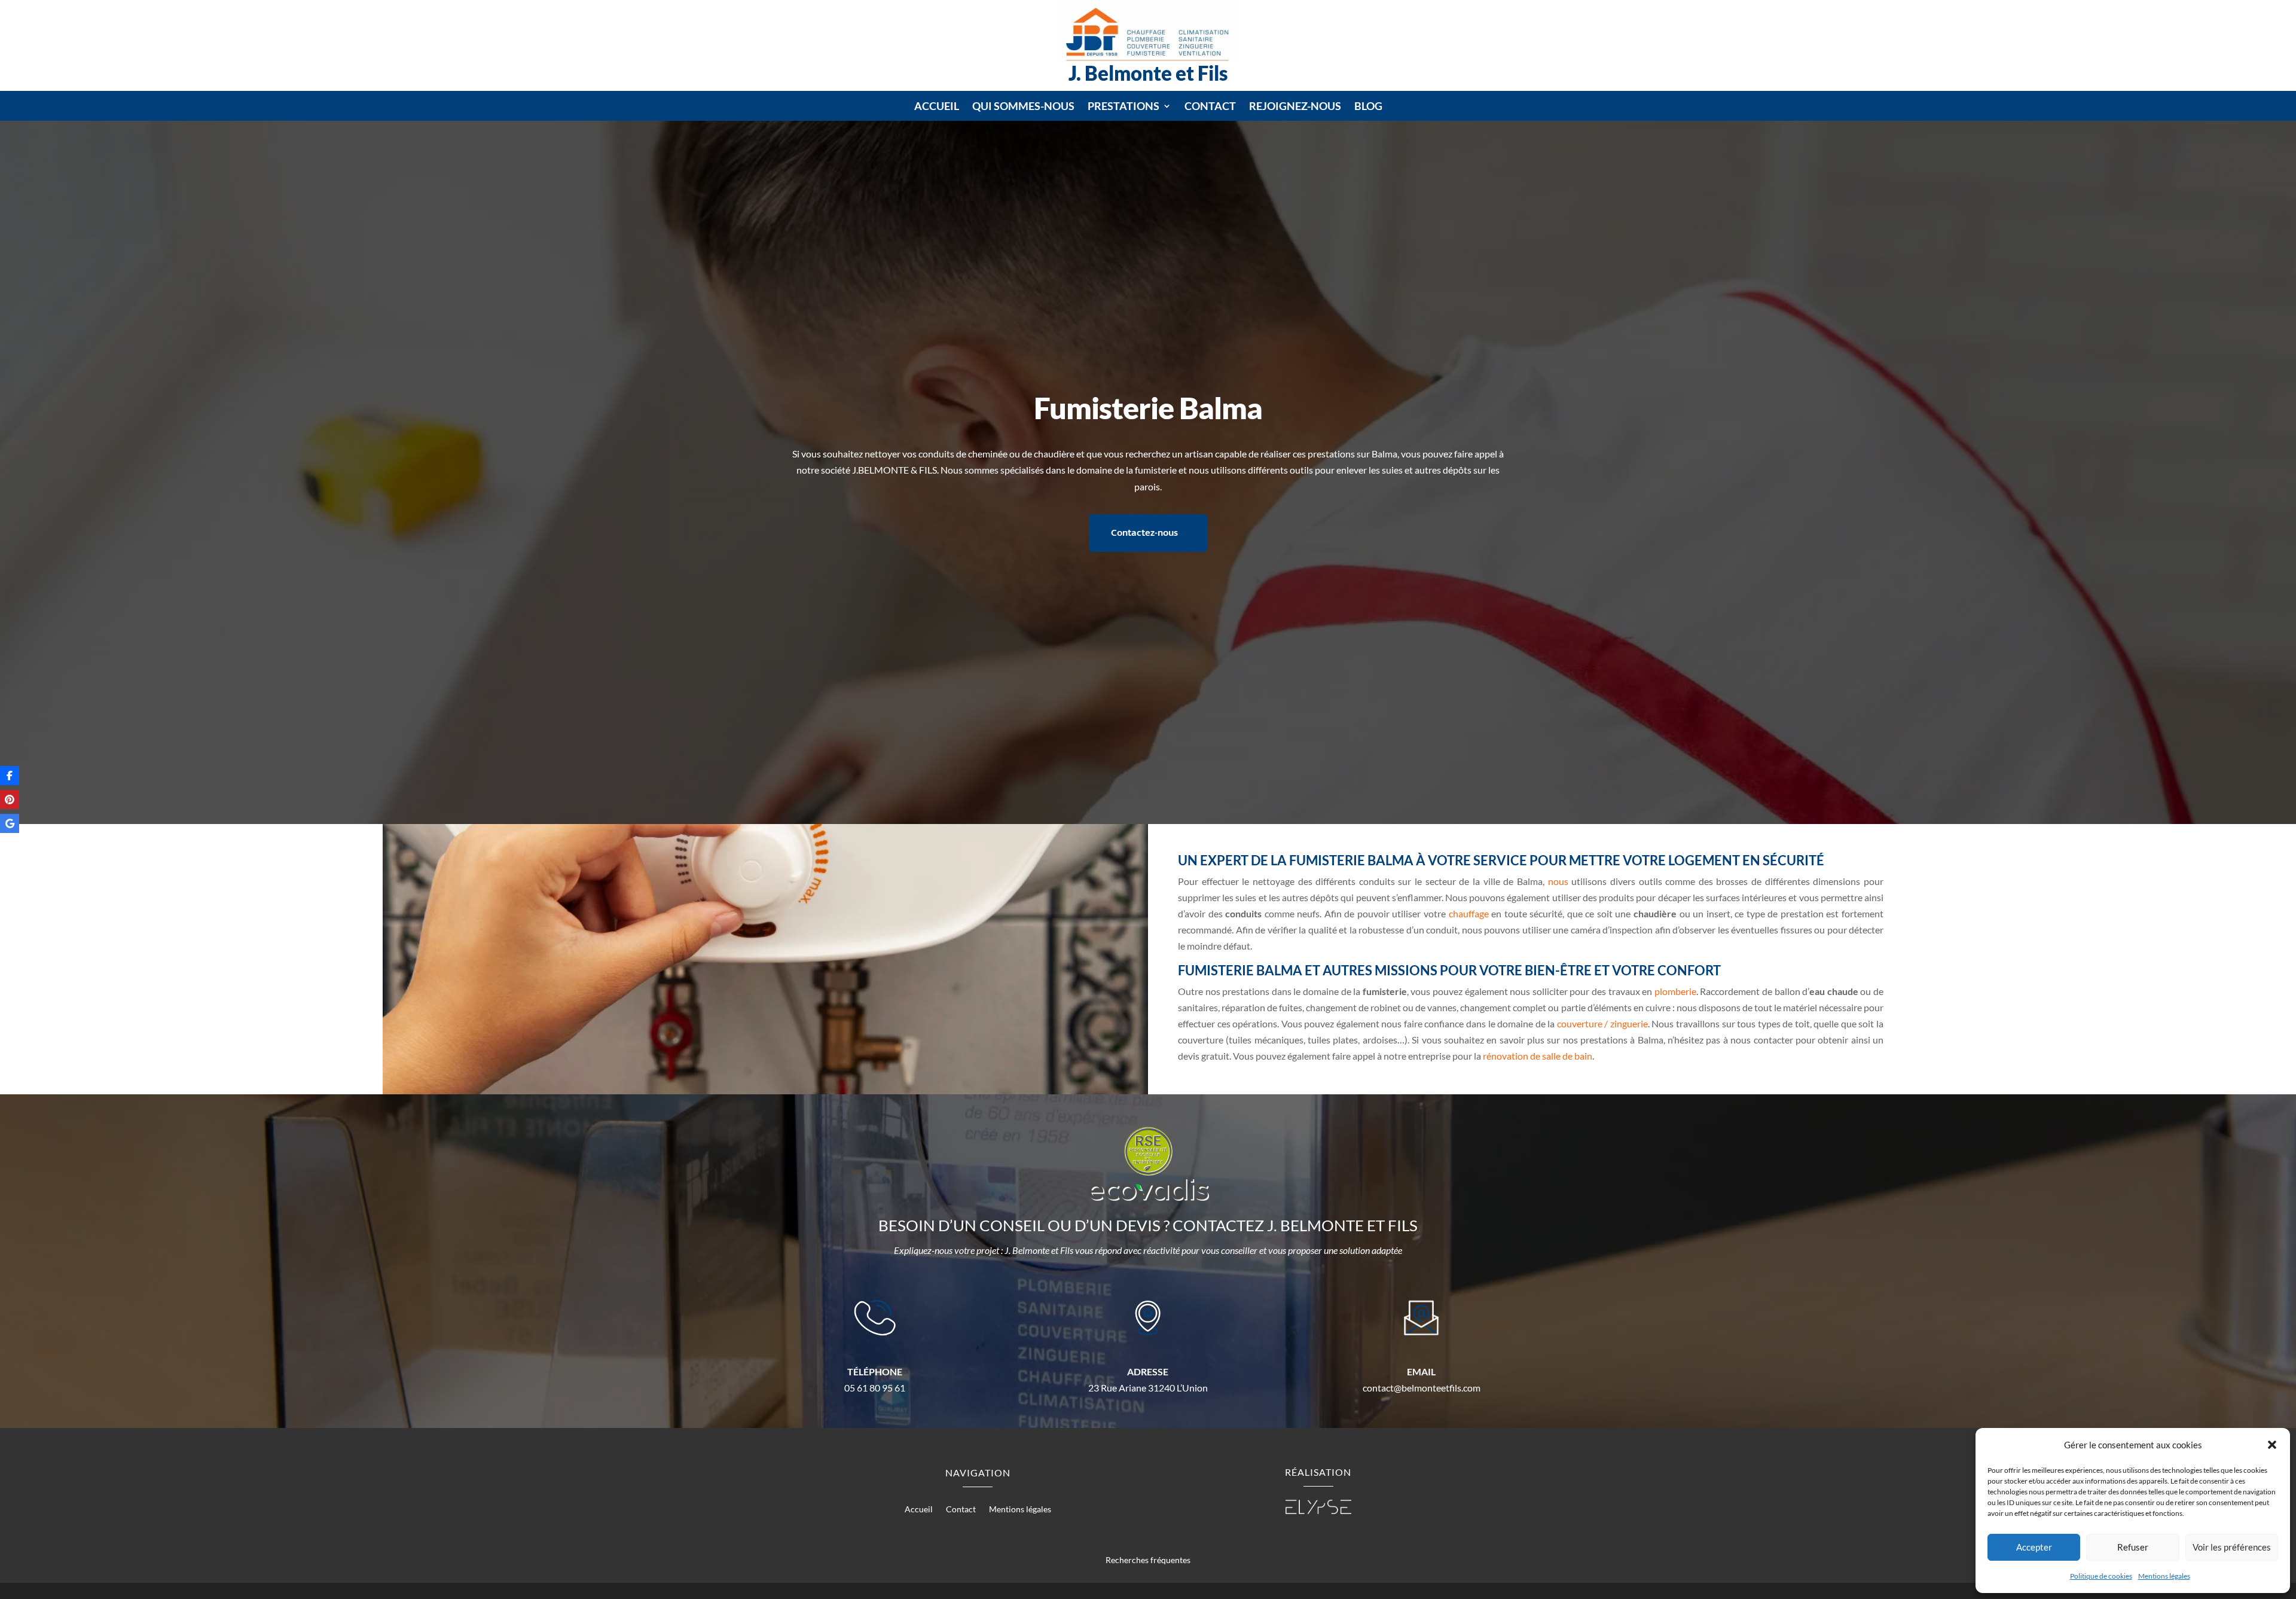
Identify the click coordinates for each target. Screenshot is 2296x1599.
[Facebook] (10, 776)
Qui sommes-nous (1023, 107)
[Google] (10, 823)
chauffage (1469, 913)
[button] (2272, 1445)
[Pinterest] (10, 799)
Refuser (2133, 1547)
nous (1558, 881)
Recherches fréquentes (1148, 1560)
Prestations (1123, 107)
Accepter (2034, 1547)
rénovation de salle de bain (1538, 1056)
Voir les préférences (2232, 1547)
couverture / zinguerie (1602, 1023)
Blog (1368, 107)
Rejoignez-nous (1295, 107)
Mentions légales (2164, 1576)
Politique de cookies (2101, 1576)
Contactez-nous (1144, 533)
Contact (1210, 107)
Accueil (937, 107)
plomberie (1675, 991)
